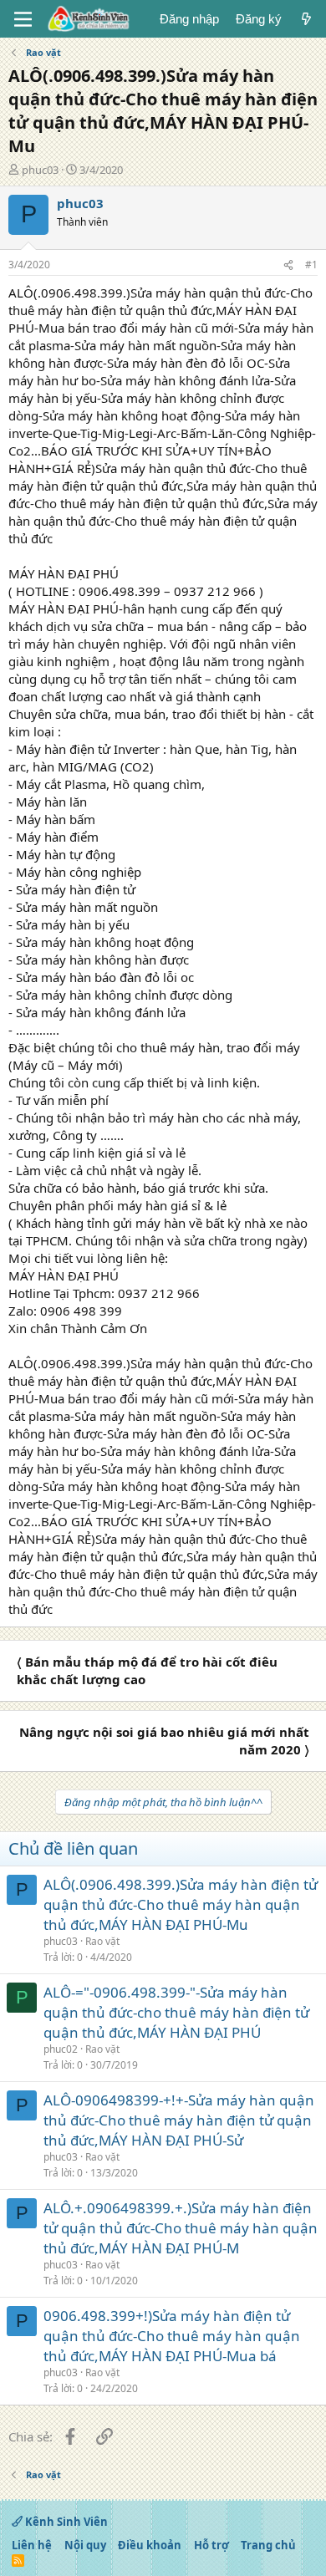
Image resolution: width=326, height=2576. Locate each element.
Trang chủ (268, 2545)
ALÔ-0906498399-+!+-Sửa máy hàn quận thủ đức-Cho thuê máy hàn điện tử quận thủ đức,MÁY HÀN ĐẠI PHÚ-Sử (179, 2120)
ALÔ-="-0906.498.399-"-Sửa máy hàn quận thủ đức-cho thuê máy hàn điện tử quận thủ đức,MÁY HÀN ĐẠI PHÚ (176, 2012)
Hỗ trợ (211, 2545)
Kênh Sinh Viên (65, 2522)
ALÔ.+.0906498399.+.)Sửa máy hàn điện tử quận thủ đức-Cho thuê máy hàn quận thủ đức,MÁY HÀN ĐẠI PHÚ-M (181, 2228)
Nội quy (85, 2545)
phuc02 (61, 2049)
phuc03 (40, 170)
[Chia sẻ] (288, 265)
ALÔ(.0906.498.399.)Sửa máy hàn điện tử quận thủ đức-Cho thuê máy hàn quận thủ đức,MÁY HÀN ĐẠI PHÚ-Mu (181, 1904)
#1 (311, 265)
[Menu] (23, 19)
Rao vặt (102, 1941)
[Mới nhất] (306, 19)
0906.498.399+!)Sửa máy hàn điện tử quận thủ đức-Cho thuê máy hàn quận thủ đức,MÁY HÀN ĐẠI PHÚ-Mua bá (172, 2336)
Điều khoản (150, 2545)
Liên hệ (32, 2545)
